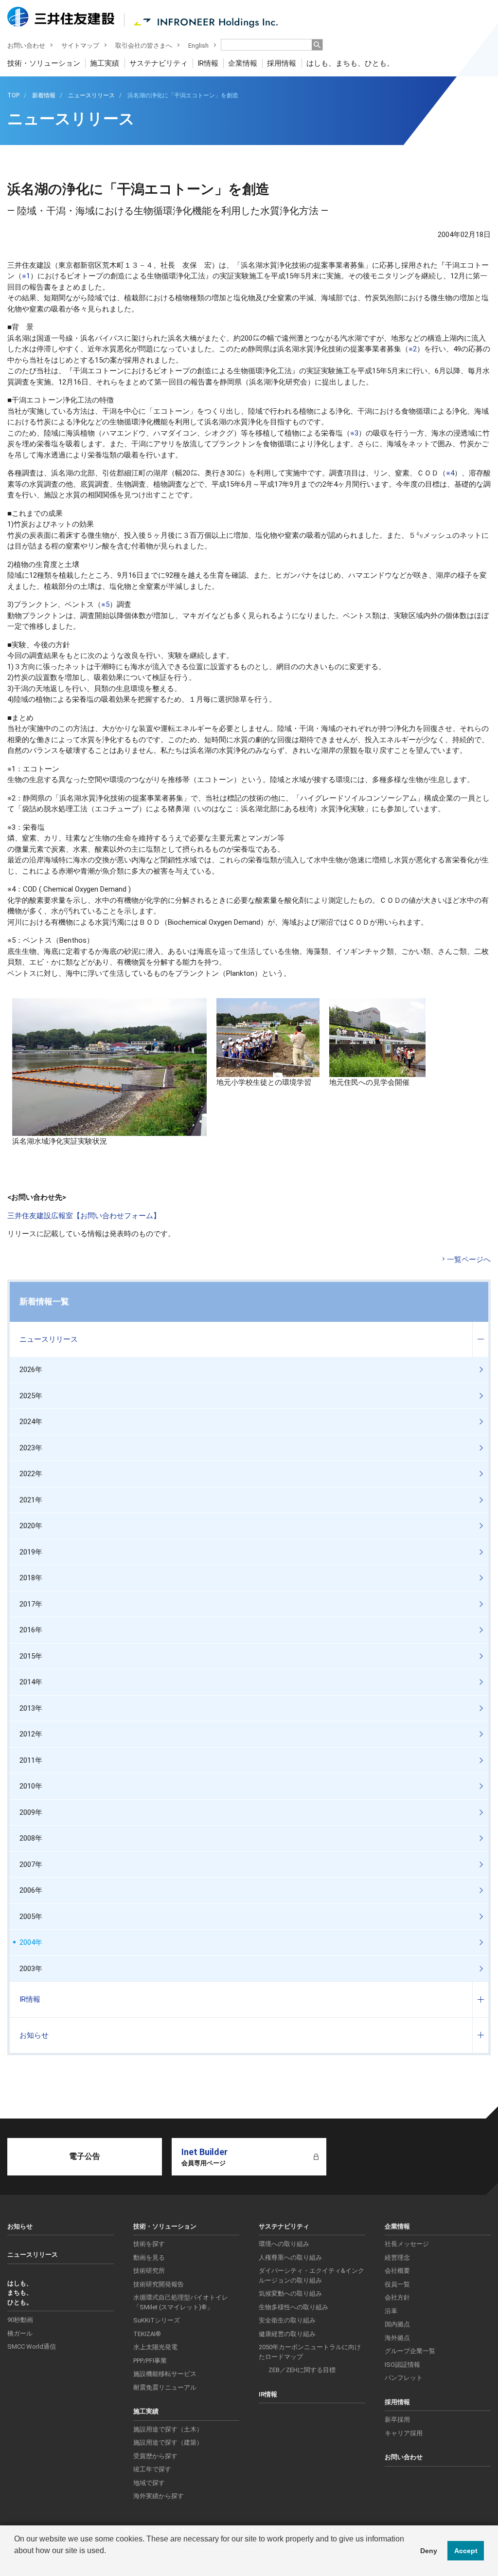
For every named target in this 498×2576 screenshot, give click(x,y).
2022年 (31, 1474)
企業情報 (243, 63)
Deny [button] (429, 2551)
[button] (16, 2563)
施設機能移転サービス (165, 2374)
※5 (105, 604)
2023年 (31, 1448)
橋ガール (20, 2333)
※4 (450, 473)
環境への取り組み (284, 2244)
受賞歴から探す (155, 2456)
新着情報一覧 (44, 1301)
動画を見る (149, 2257)
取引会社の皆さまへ (144, 46)
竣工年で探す (152, 2469)
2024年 (31, 1422)
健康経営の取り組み (287, 2334)
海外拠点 (397, 2338)
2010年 (31, 1786)
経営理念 (397, 2257)
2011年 (31, 1760)
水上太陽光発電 (155, 2347)
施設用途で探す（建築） (168, 2442)
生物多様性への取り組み (293, 2307)
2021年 (31, 1500)
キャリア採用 (404, 2433)
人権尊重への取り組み (290, 2257)
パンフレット (404, 2378)
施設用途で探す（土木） (168, 2429)
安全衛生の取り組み (287, 2320)
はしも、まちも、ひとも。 (350, 63)
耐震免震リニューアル (165, 2387)
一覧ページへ (469, 1260)
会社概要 (397, 2271)
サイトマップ (80, 46)
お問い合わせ (26, 46)
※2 (413, 349)
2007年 (31, 1864)
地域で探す (149, 2483)
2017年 (31, 1604)
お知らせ (34, 2035)
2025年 (31, 1396)
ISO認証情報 (402, 2365)
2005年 (31, 1917)
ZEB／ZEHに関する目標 (302, 2370)
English (198, 46)
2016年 (31, 1630)
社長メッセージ (407, 2244)
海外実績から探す (159, 2496)
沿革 (391, 2311)
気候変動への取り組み (290, 2293)
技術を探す (149, 2244)
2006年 (31, 1890)
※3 (354, 433)
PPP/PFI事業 (150, 2361)
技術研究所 (149, 2271)
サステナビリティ (159, 63)
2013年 (31, 1708)
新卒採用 (397, 2420)
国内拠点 (397, 2324)
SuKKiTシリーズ (157, 2320)
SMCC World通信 (32, 2347)
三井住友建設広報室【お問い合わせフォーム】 (84, 1216)
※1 (26, 276)
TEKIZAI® (147, 2334)
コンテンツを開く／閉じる (480, 1340)
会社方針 (397, 2297)
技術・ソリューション (44, 63)
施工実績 (105, 63)
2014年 (31, 1682)
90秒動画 (20, 2320)
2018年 (31, 1578)
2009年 (31, 1812)
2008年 (31, 1838)
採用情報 (282, 63)
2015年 (31, 1656)
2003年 (31, 1969)
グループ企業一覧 (410, 2351)
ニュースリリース (49, 1339)
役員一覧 (397, 2284)
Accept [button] (466, 2551)
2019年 (31, 1552)
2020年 (31, 1526)
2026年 (31, 1370)
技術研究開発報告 (159, 2284)
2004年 (31, 1942)
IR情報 (208, 63)
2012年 (31, 1734)
